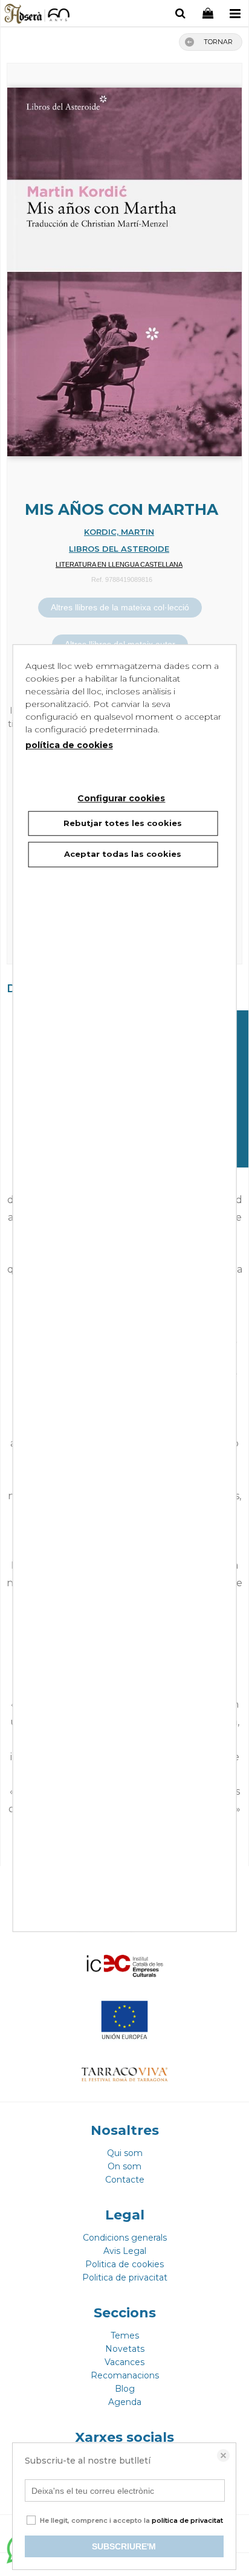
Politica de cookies (124, 2264)
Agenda (125, 2402)
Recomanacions (125, 2375)
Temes (125, 2336)
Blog (125, 2389)
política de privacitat (187, 2520)
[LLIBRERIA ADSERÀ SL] (38, 15)
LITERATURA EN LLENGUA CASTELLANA (119, 564)
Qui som (125, 2153)
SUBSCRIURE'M (124, 2546)
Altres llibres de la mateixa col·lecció (120, 607)
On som (124, 2166)
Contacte (125, 2180)
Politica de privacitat (125, 2277)
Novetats (125, 2349)
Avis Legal (125, 2251)
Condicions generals (125, 2238)
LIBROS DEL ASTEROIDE (119, 549)
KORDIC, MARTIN (119, 532)
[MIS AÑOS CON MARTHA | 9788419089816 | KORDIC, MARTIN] (124, 266)
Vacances (124, 2362)
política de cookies (69, 745)
